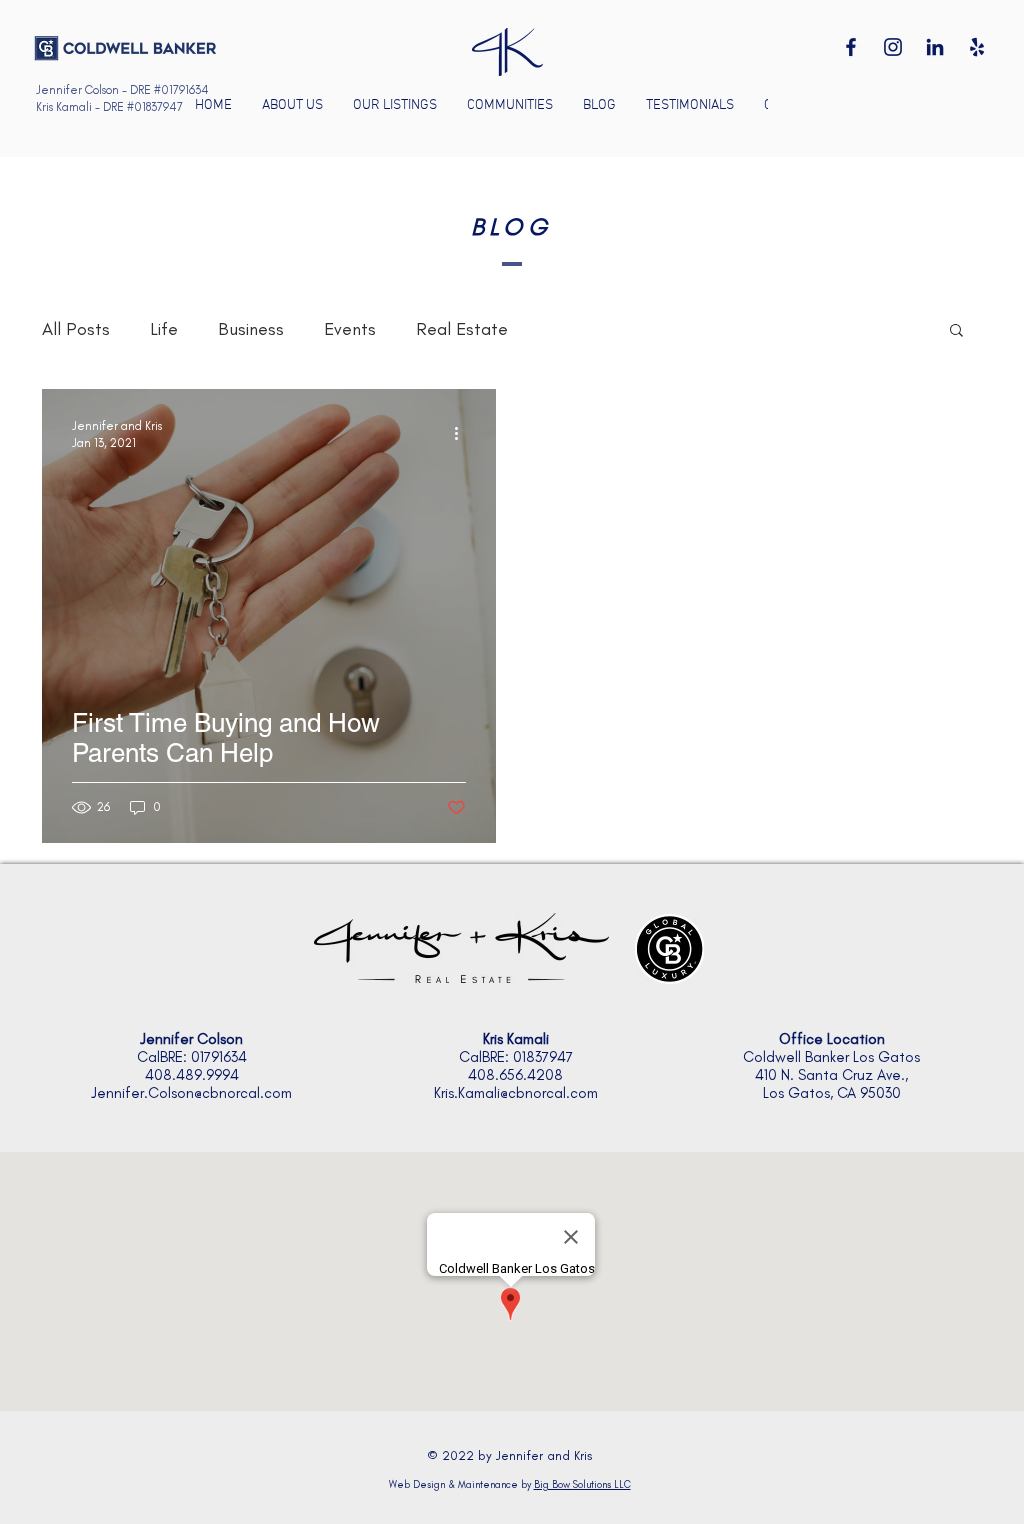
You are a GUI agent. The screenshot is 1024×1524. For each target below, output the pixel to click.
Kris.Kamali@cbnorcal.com (516, 1093)
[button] (510, 106)
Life (164, 329)
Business (251, 329)
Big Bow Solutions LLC (582, 1484)
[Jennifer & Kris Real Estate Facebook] (851, 47)
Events (350, 329)
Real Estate (462, 329)
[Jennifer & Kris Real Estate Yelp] (977, 47)
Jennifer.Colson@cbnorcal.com (191, 1093)
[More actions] (463, 433)
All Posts (76, 329)
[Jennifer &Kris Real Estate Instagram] (893, 47)
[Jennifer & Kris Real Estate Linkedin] (935, 47)
